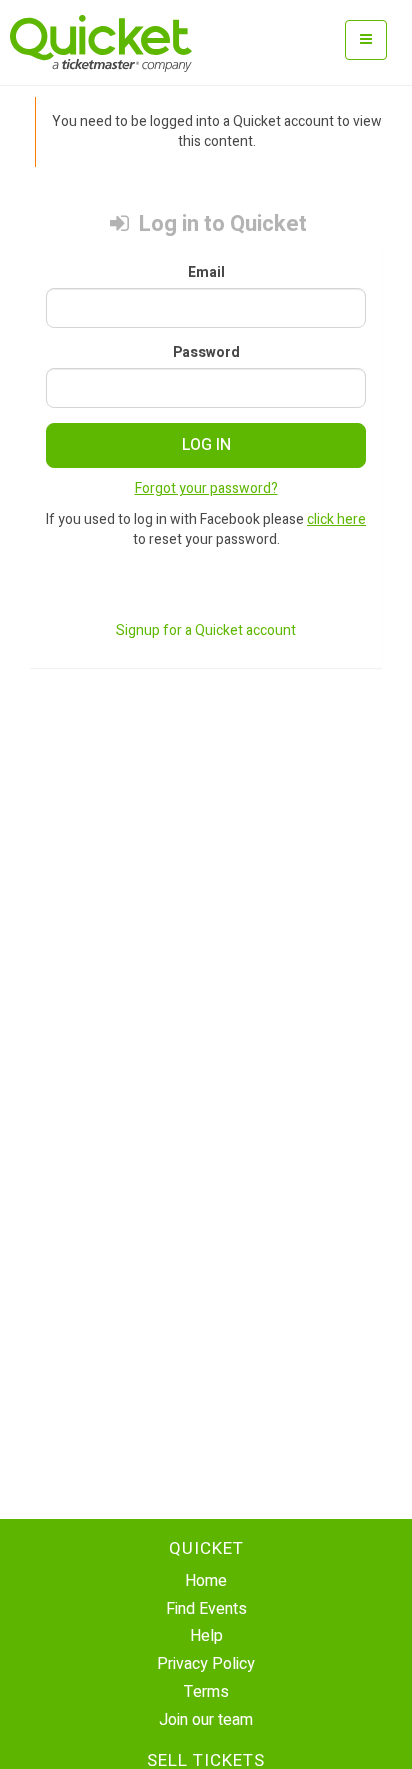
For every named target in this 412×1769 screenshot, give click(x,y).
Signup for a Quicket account (206, 630)
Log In (206, 445)
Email (206, 273)
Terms (206, 1692)
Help (206, 1636)
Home (206, 1581)
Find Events (206, 1609)
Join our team (206, 1720)
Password (206, 353)
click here (336, 519)
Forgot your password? (206, 488)
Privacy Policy (206, 1664)
